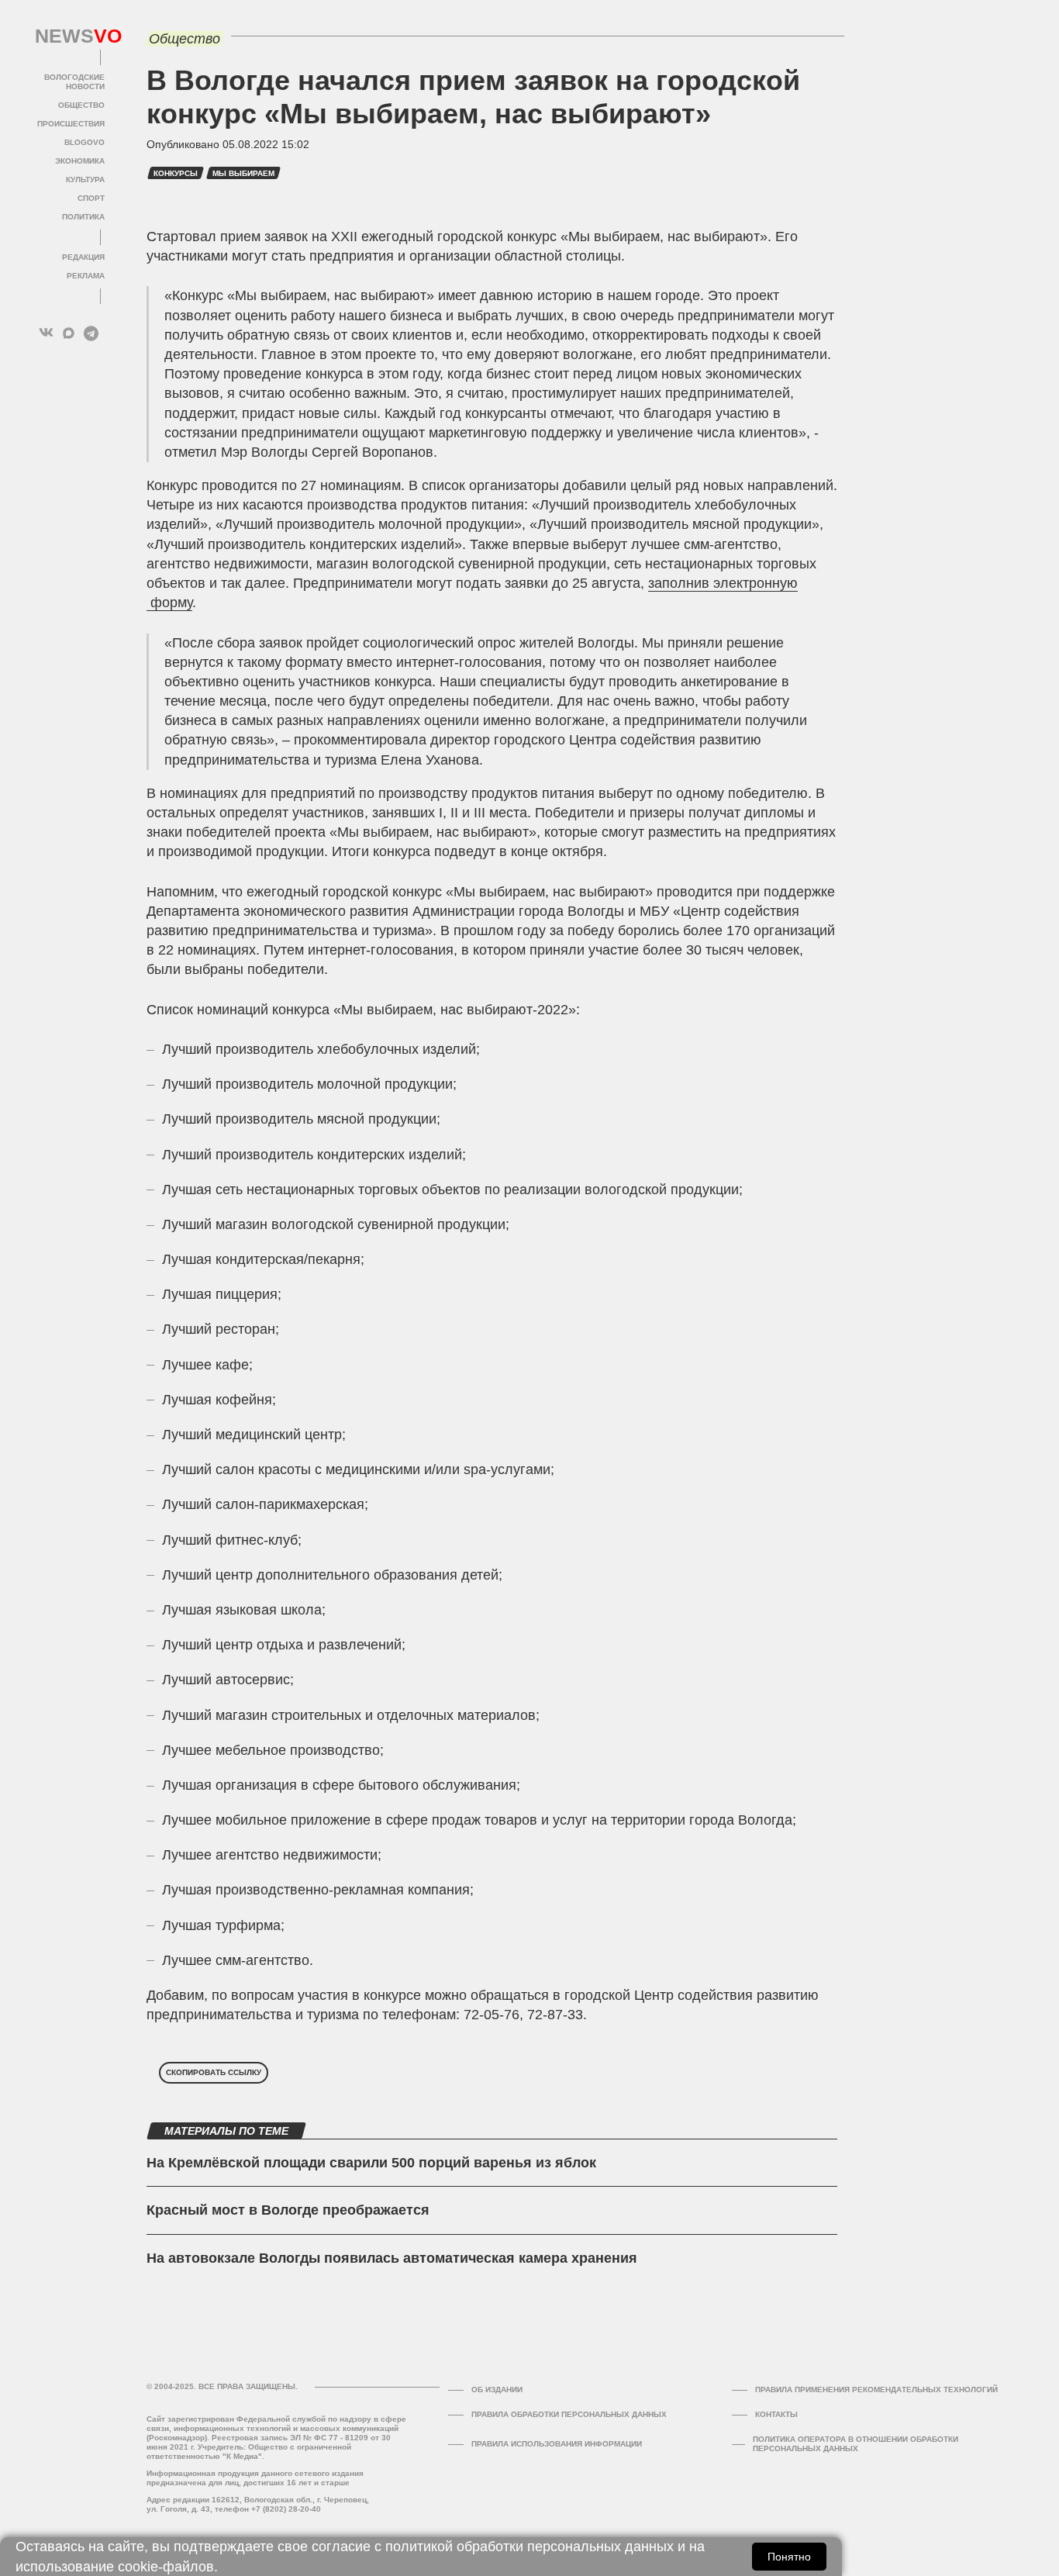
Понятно (789, 2557)
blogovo (85, 142)
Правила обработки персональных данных (569, 2414)
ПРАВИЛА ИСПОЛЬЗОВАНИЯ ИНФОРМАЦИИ (557, 2444)
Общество (81, 105)
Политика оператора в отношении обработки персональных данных (855, 2444)
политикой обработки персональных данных (529, 2547)
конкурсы (176, 173)
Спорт (91, 198)
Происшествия (71, 124)
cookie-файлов (166, 2567)
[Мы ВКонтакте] (46, 333)
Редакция (83, 257)
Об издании (497, 2390)
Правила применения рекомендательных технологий (876, 2390)
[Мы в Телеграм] (91, 333)
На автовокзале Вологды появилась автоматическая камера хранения (392, 2258)
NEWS (70, 36)
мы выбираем (243, 173)
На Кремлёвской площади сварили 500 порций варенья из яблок (371, 2163)
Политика (83, 217)
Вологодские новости (74, 82)
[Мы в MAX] (69, 333)
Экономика (80, 161)
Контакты (776, 2414)
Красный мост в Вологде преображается (288, 2210)
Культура (85, 180)
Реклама (86, 276)
